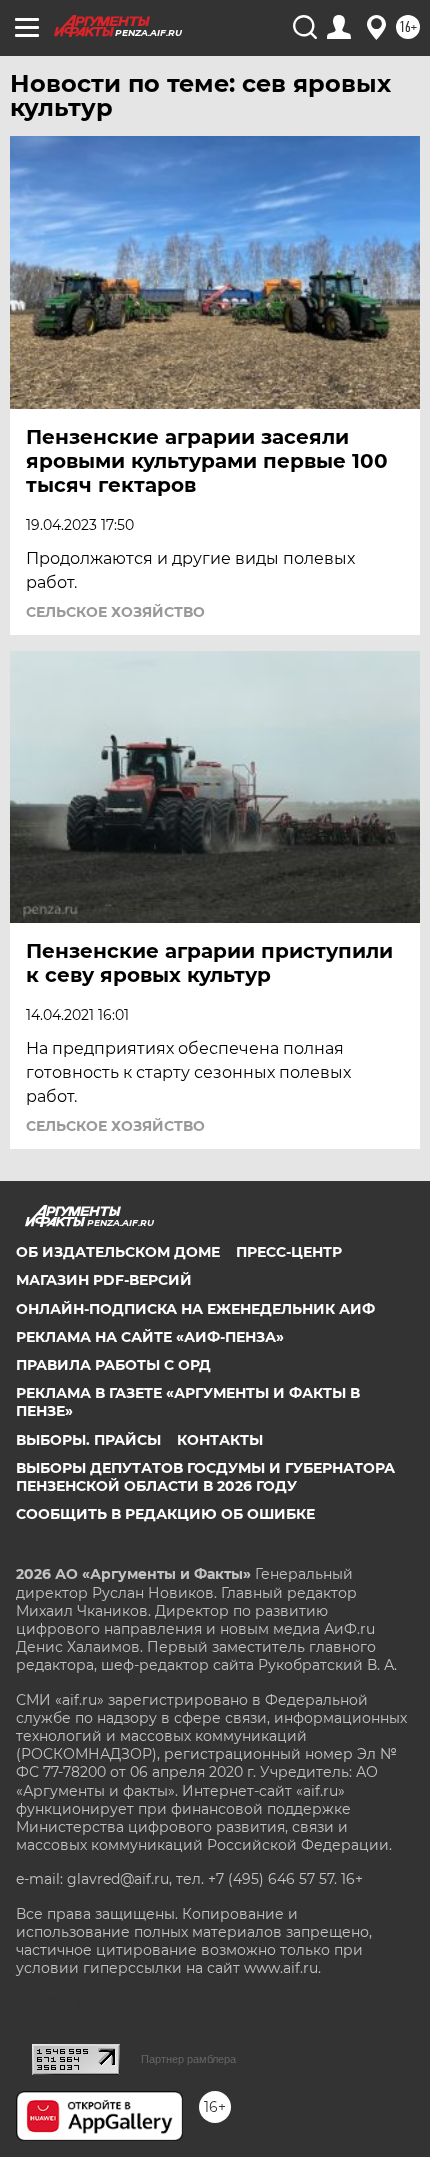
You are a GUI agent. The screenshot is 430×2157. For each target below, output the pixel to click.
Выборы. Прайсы (88, 1440)
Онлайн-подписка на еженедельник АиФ (195, 1309)
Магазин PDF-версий (104, 1280)
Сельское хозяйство (115, 612)
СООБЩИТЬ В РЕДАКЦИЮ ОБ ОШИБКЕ (165, 1514)
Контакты (220, 1440)
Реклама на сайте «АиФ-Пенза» (150, 1337)
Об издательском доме (118, 1252)
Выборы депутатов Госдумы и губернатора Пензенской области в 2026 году (205, 1477)
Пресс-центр (289, 1252)
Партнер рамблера (188, 2059)
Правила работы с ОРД (113, 1365)
